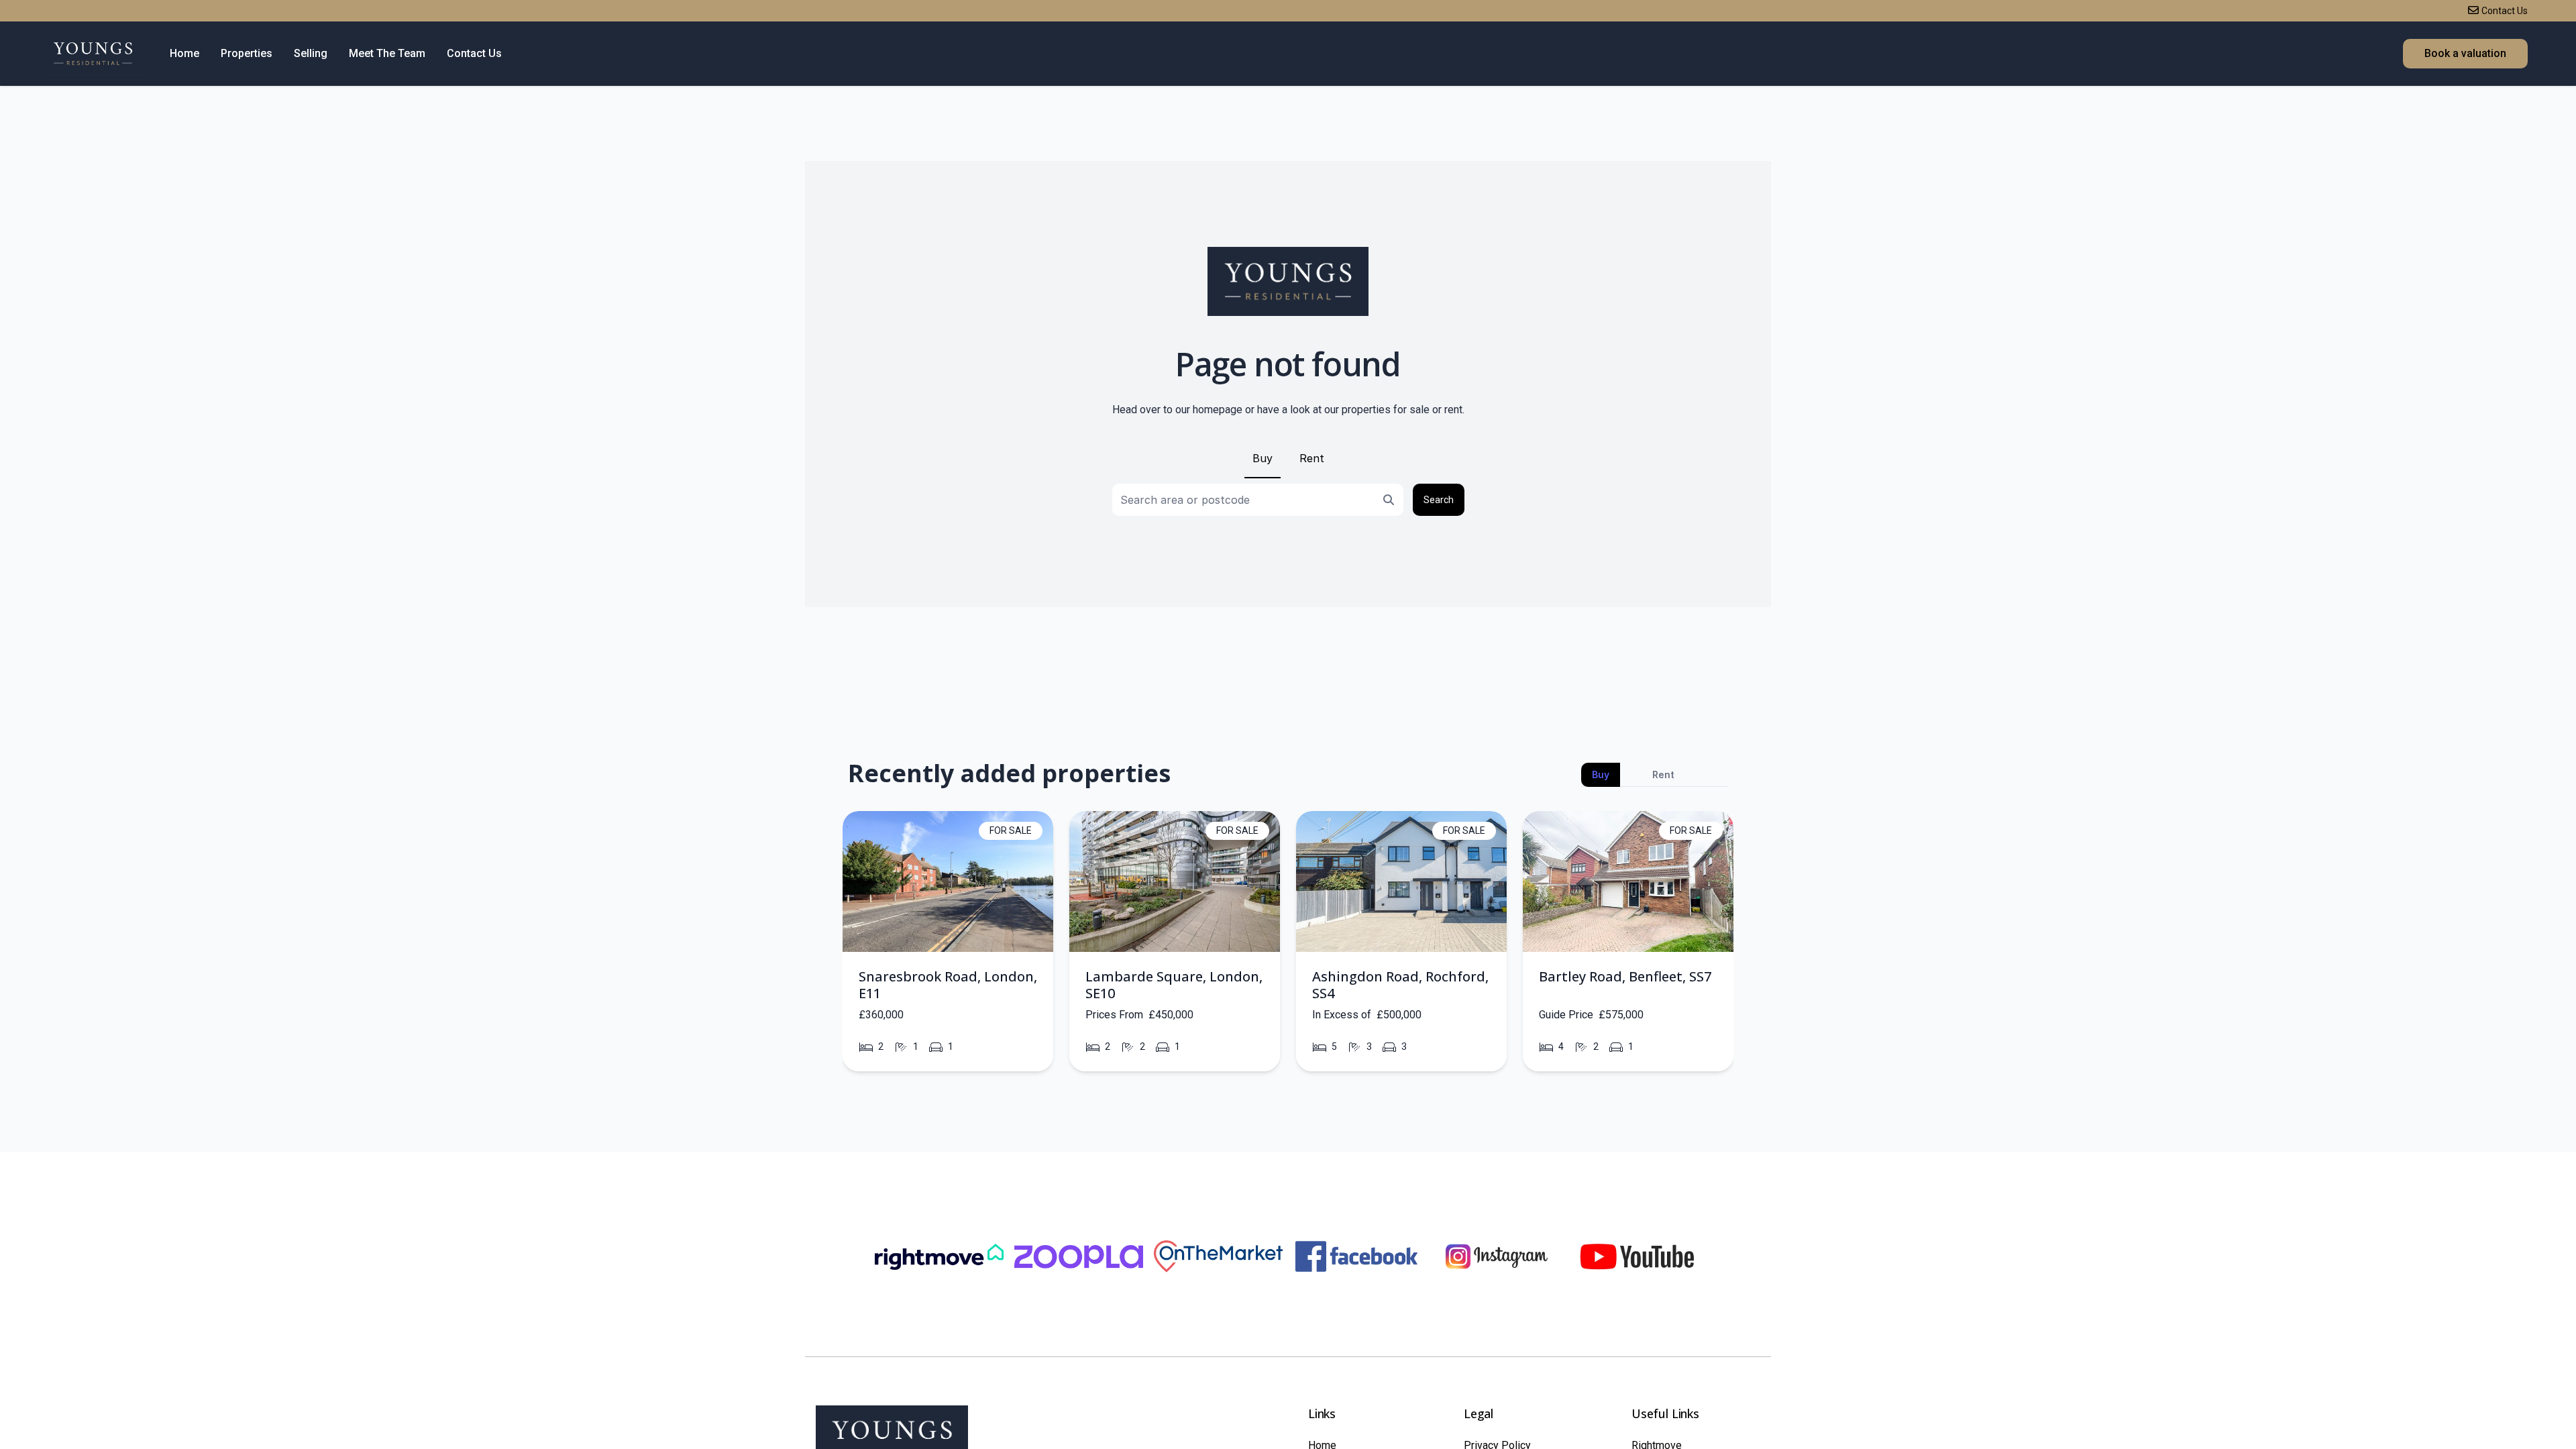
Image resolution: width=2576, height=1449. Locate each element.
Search (1439, 500)
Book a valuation (2465, 53)
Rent (1312, 458)
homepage (1218, 410)
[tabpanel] (1288, 946)
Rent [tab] (1663, 774)
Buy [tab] (1601, 774)
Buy (1263, 458)
